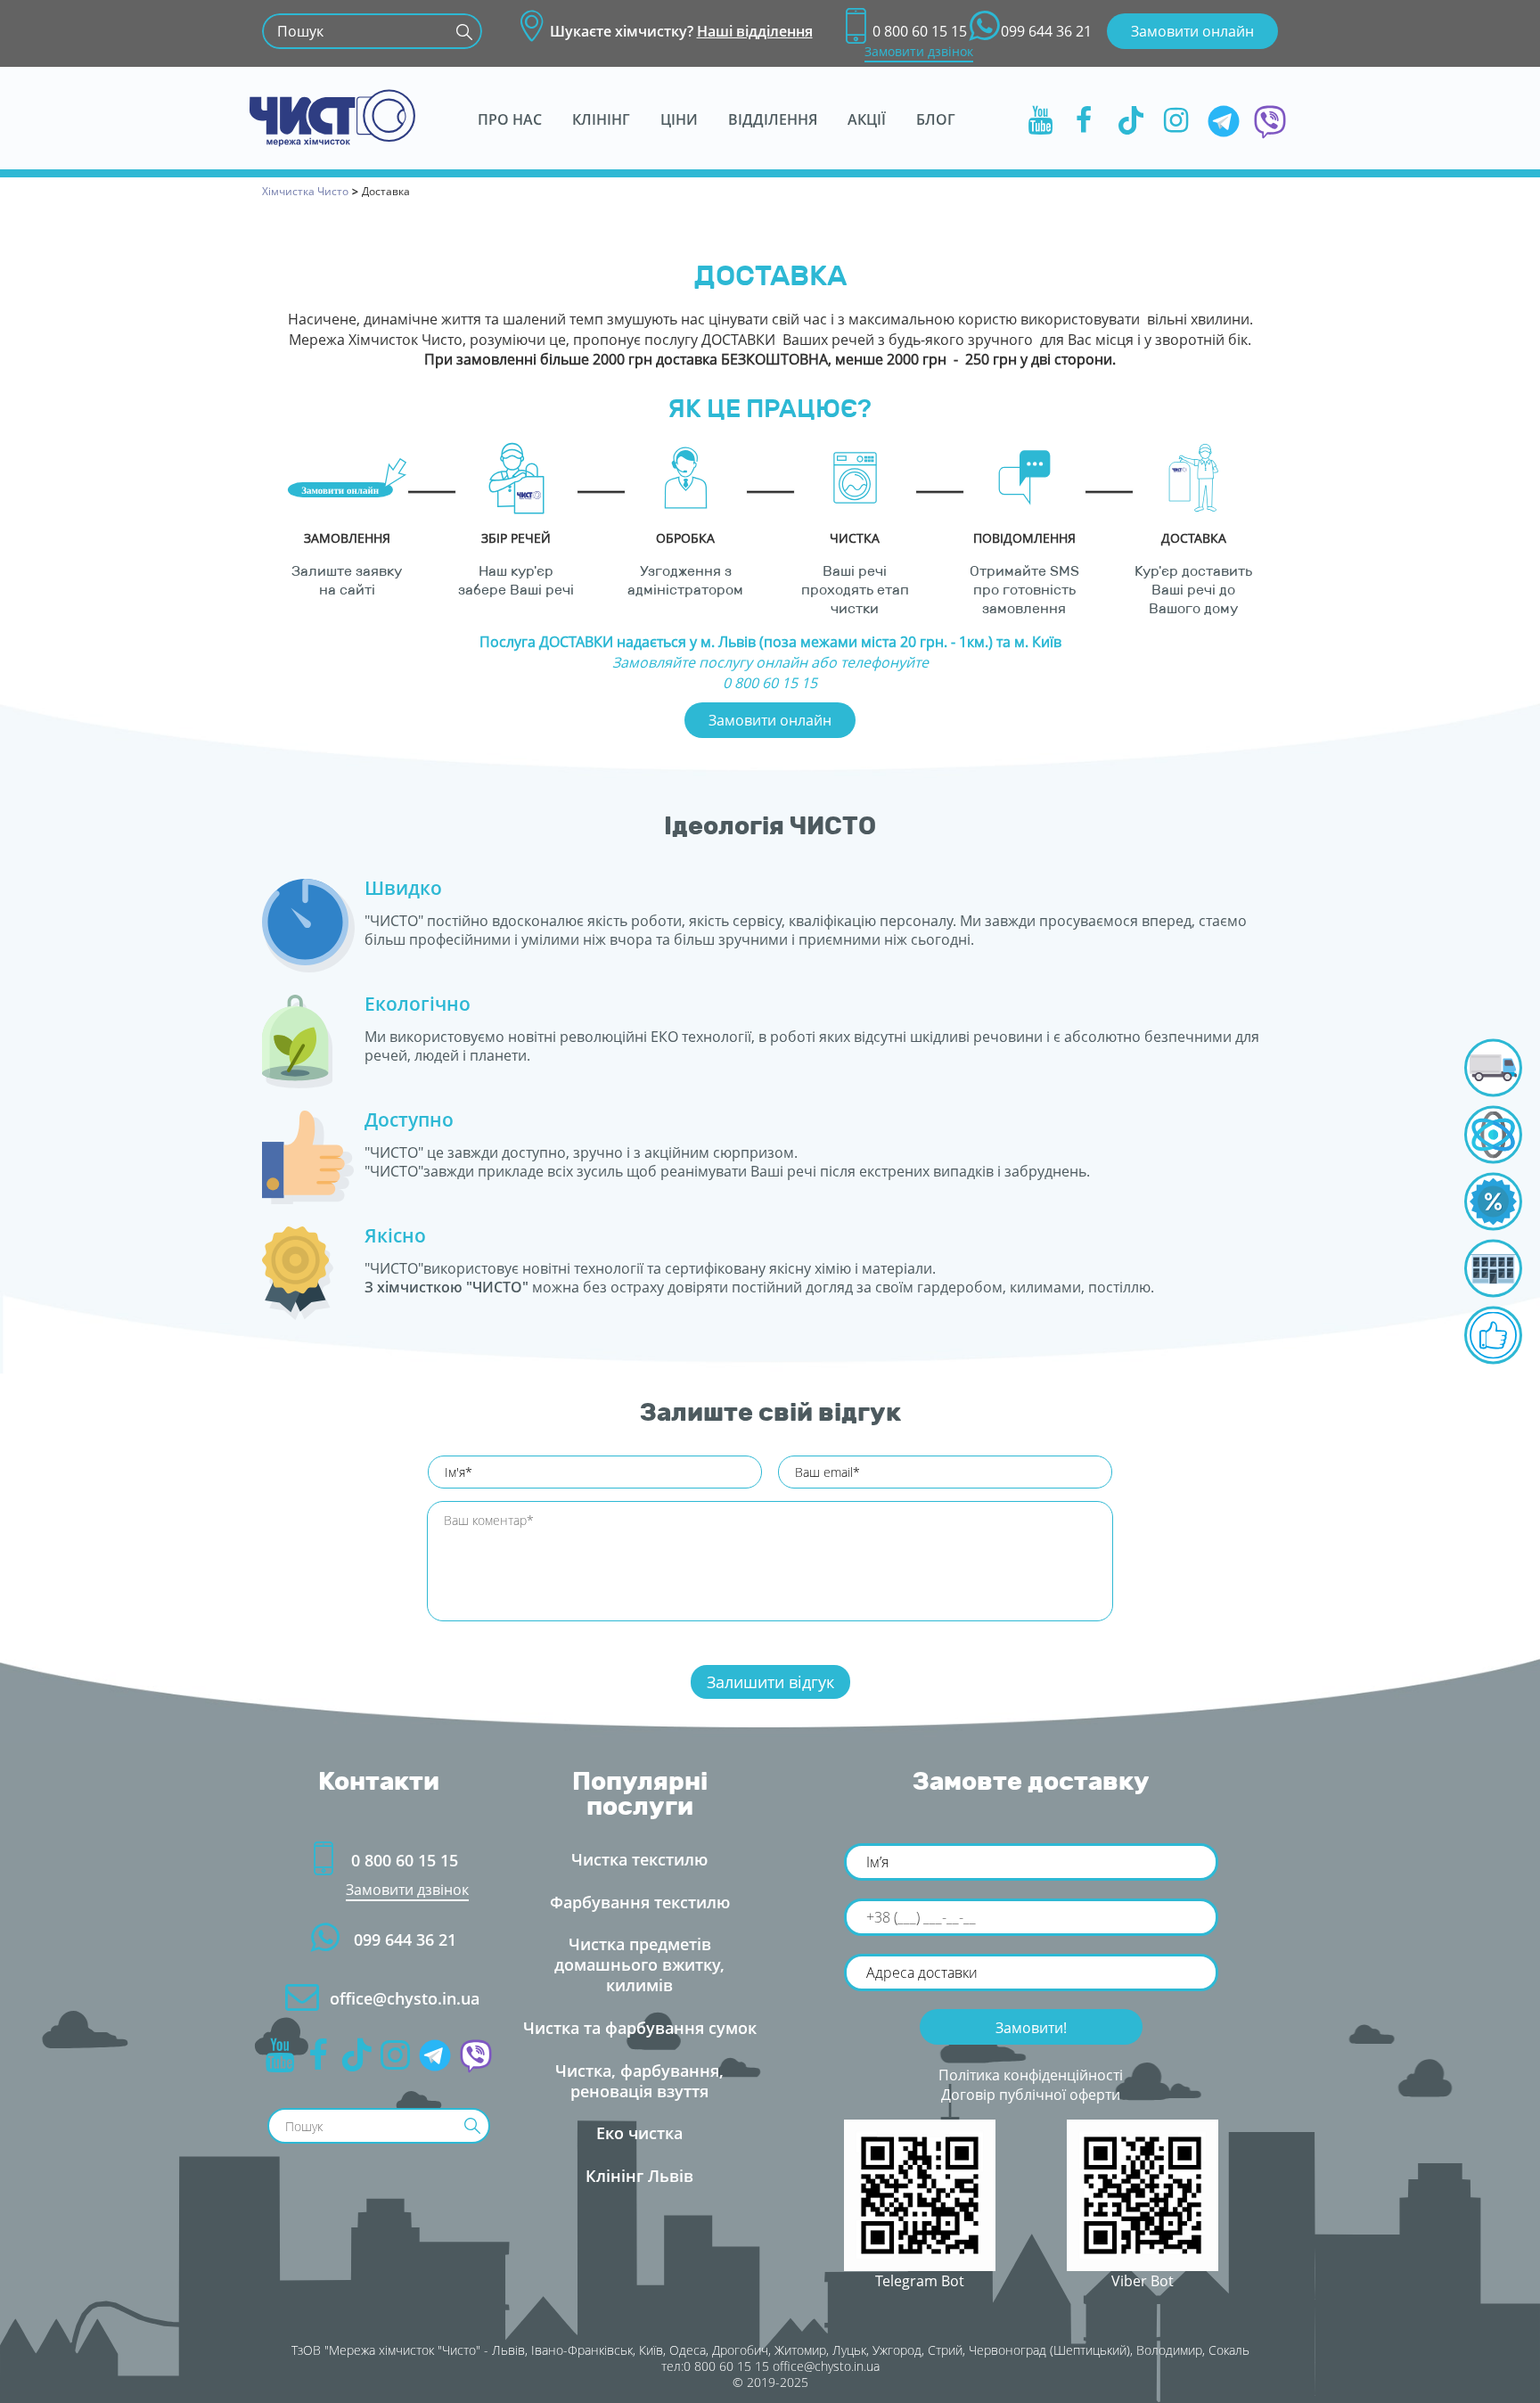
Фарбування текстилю (640, 1902)
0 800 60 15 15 (920, 31)
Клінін (601, 119)
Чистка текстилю (639, 1859)
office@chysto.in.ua (405, 1998)
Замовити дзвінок (919, 51)
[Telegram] (1224, 119)
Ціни (679, 119)
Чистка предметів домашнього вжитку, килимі (639, 1964)
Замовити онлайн (1192, 31)
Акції (867, 119)
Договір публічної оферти (1031, 2095)
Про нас (510, 119)
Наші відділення (755, 31)
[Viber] (1270, 119)
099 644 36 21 (1046, 31)
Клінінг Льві (639, 2176)
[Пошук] (464, 31)
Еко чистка (639, 2133)
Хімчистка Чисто (305, 191)
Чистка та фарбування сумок (640, 2028)
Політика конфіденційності (1031, 2075)
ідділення (773, 119)
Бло (936, 119)
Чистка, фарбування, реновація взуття (639, 2081)
